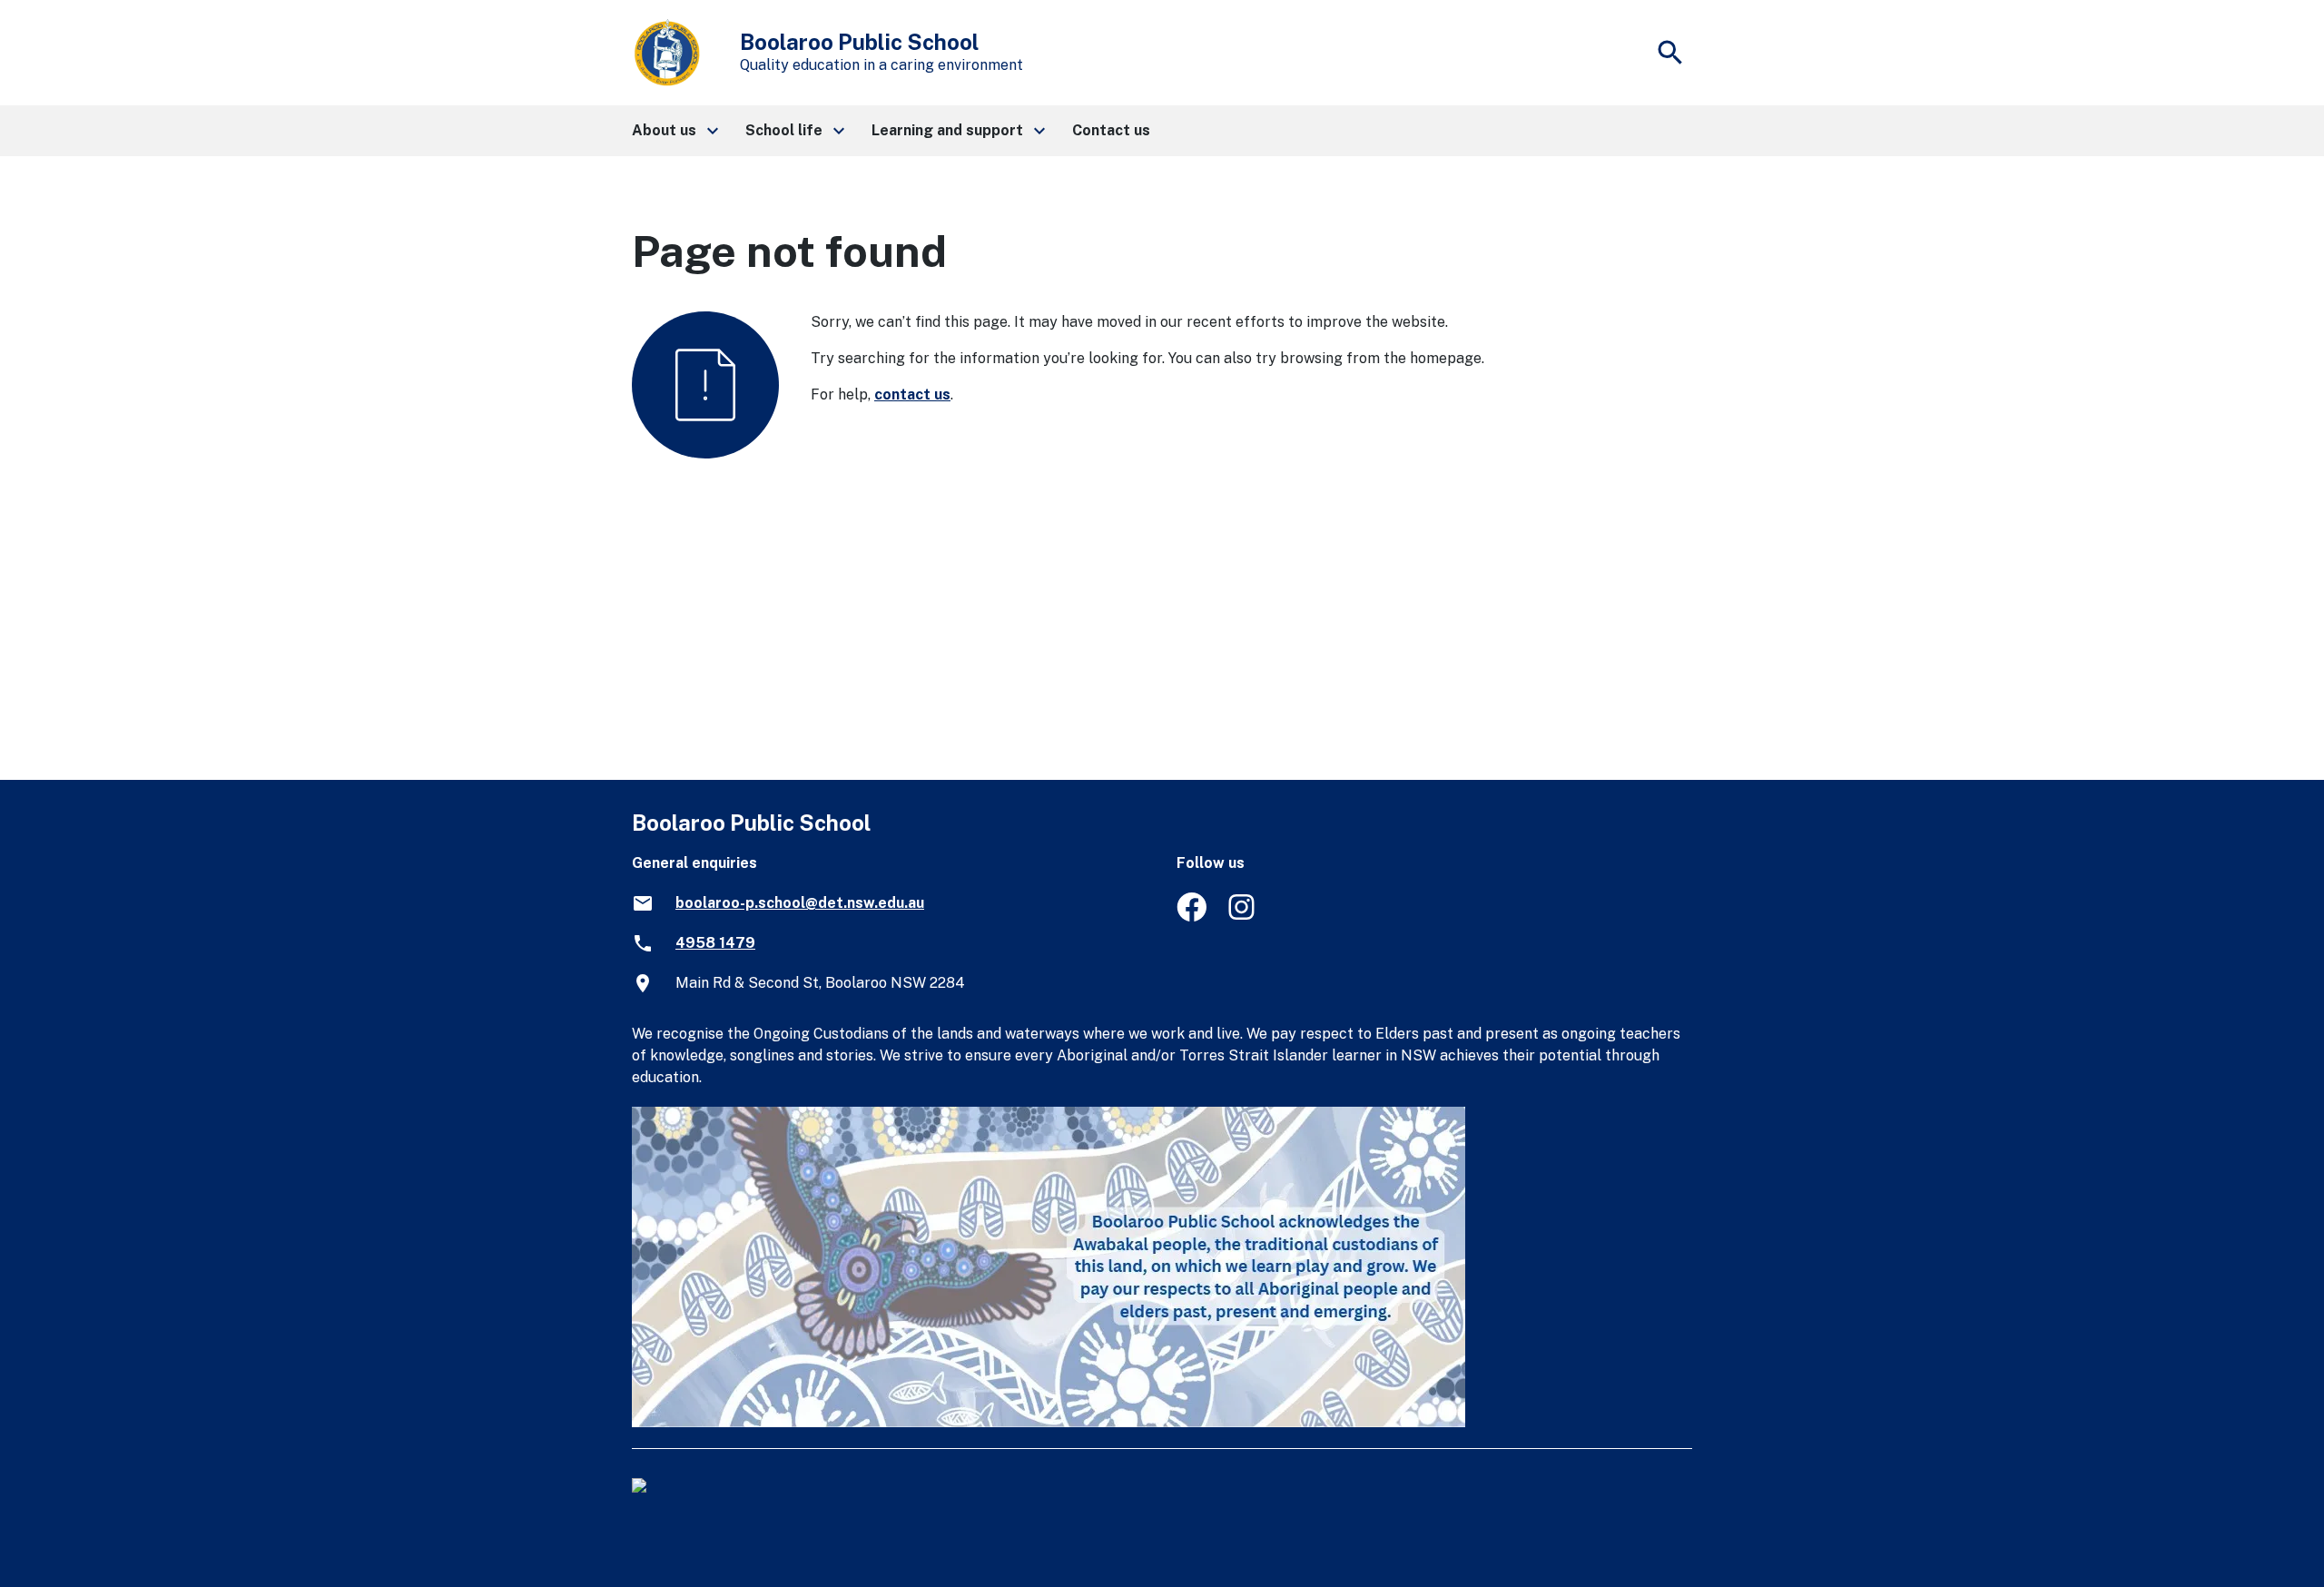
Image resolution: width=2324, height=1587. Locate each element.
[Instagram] (1243, 917)
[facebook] (1192, 917)
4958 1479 (715, 943)
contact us (912, 394)
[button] (674, 131)
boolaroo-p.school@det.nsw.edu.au (800, 903)
